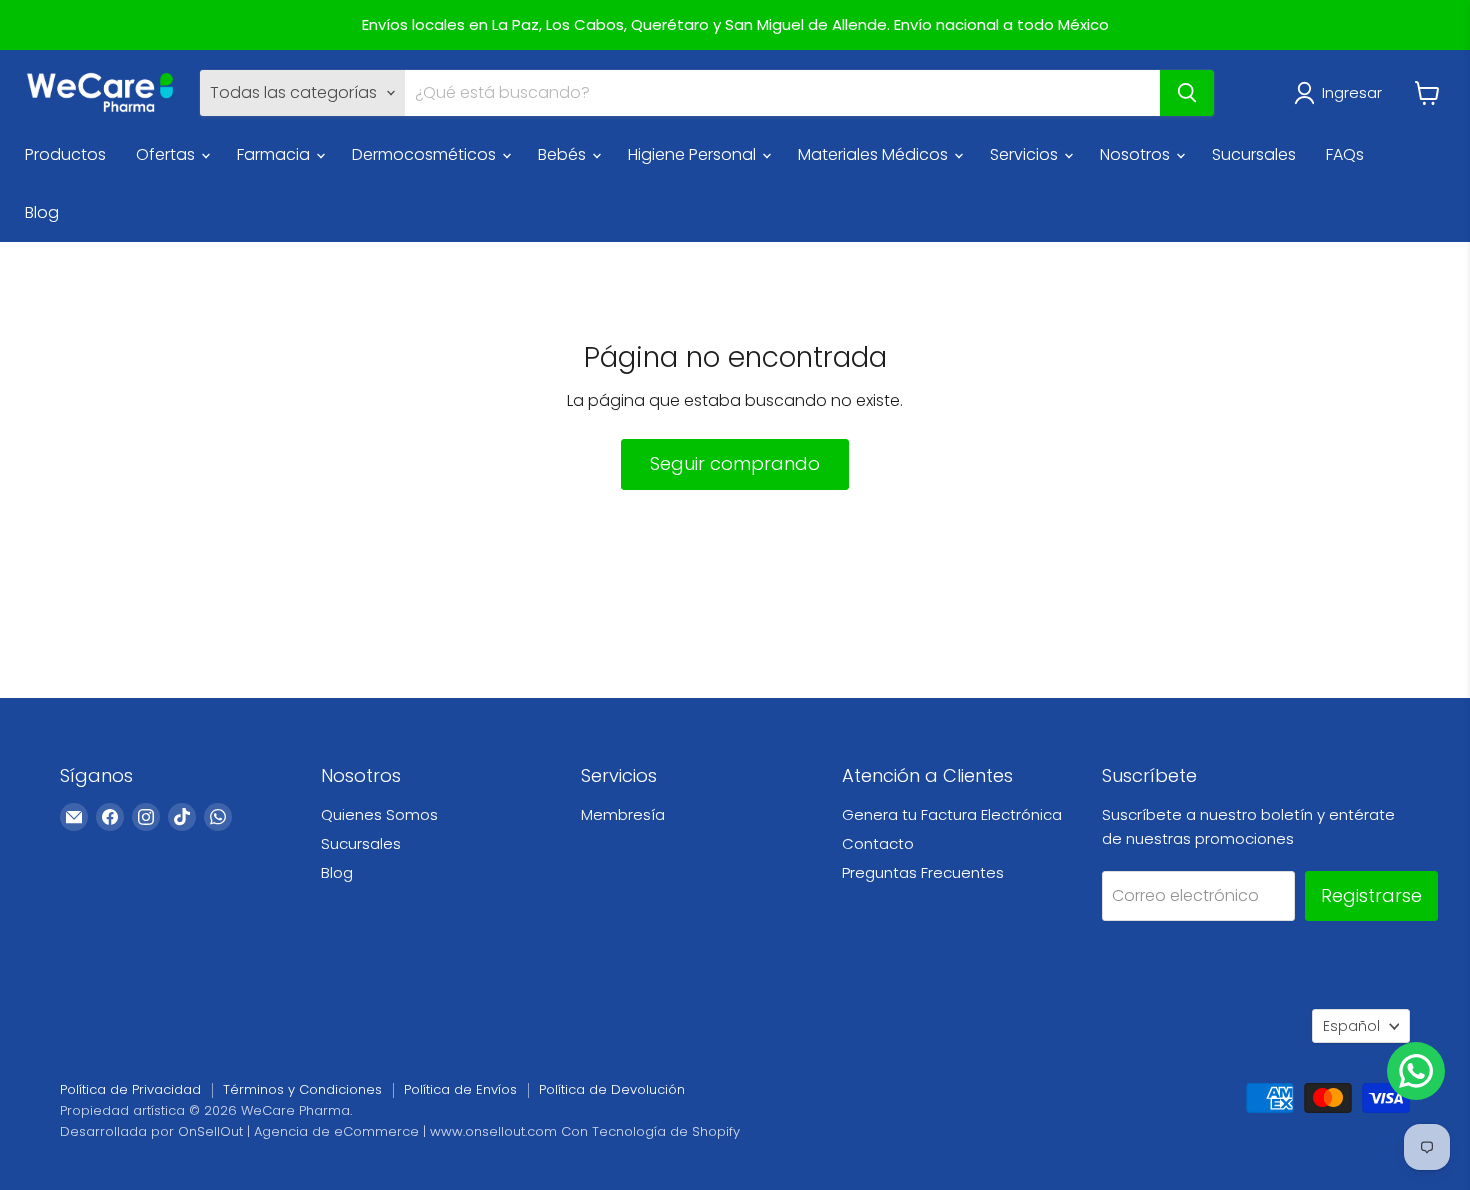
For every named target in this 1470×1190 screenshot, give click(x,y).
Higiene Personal (694, 154)
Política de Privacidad (130, 1089)
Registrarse (1371, 895)
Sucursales (1254, 154)
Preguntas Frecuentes (923, 872)
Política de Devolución (612, 1089)
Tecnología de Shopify (666, 1131)
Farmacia (275, 154)
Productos (65, 154)
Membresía (623, 814)
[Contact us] (1416, 1071)
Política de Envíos (460, 1089)
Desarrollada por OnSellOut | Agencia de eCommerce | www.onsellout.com (308, 1131)
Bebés (564, 154)
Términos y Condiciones (302, 1089)
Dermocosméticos (426, 154)
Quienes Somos (379, 814)
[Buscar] (1187, 93)
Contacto (878, 843)
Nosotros (1137, 154)
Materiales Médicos (875, 154)
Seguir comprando (735, 463)
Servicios (1026, 154)
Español (1351, 1026)
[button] (1342, 93)
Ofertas (167, 154)
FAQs (1345, 154)
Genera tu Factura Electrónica (952, 814)
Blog (42, 212)
